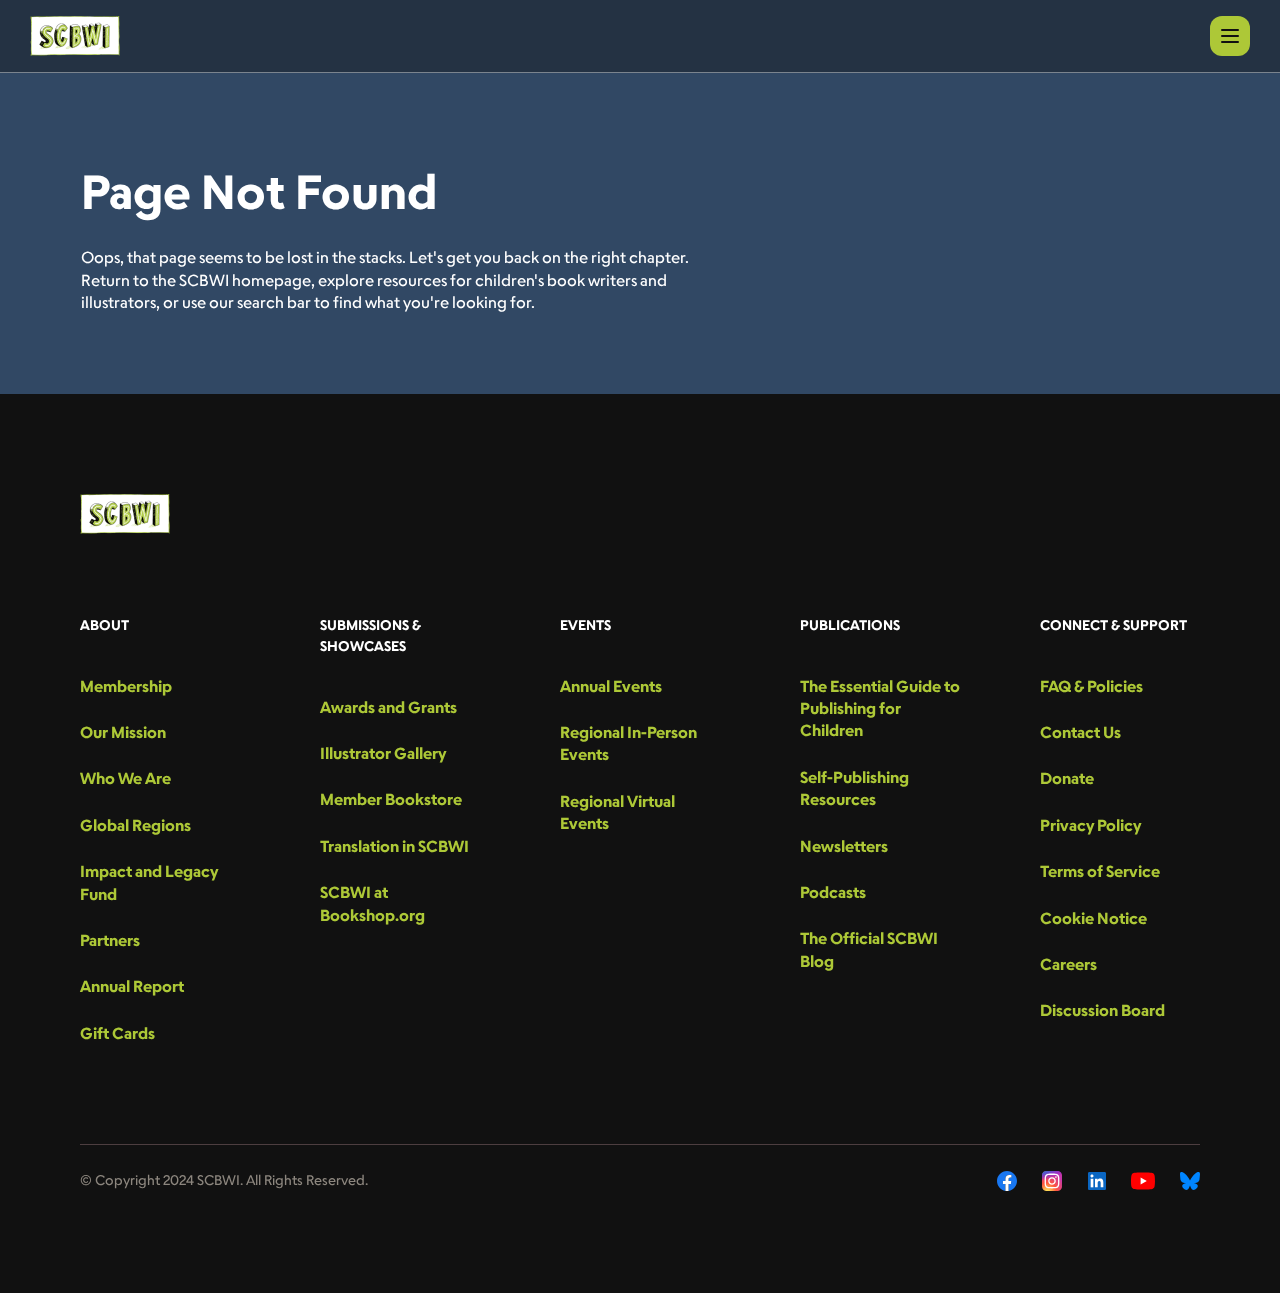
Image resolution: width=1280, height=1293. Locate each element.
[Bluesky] (1190, 1181)
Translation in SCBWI (394, 846)
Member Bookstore (391, 799)
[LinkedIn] (1097, 1181)
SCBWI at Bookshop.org (372, 903)
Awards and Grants (388, 707)
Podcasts (833, 892)
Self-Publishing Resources (854, 788)
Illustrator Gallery (383, 753)
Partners (110, 940)
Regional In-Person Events (628, 743)
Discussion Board (1102, 1010)
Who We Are (125, 778)
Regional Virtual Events (617, 812)
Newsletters (844, 846)
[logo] (75, 36)
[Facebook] (1007, 1181)
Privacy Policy (1090, 825)
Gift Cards (117, 1033)
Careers (1068, 964)
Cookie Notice (1093, 918)
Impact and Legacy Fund (149, 882)
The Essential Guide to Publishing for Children (880, 708)
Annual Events (611, 686)
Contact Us (1080, 732)
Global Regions (135, 825)
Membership (126, 686)
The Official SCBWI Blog (869, 949)
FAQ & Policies (1091, 686)
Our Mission (123, 732)
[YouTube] (1143, 1181)
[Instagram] (1052, 1181)
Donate (1067, 778)
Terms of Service (1100, 871)
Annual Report (132, 986)
